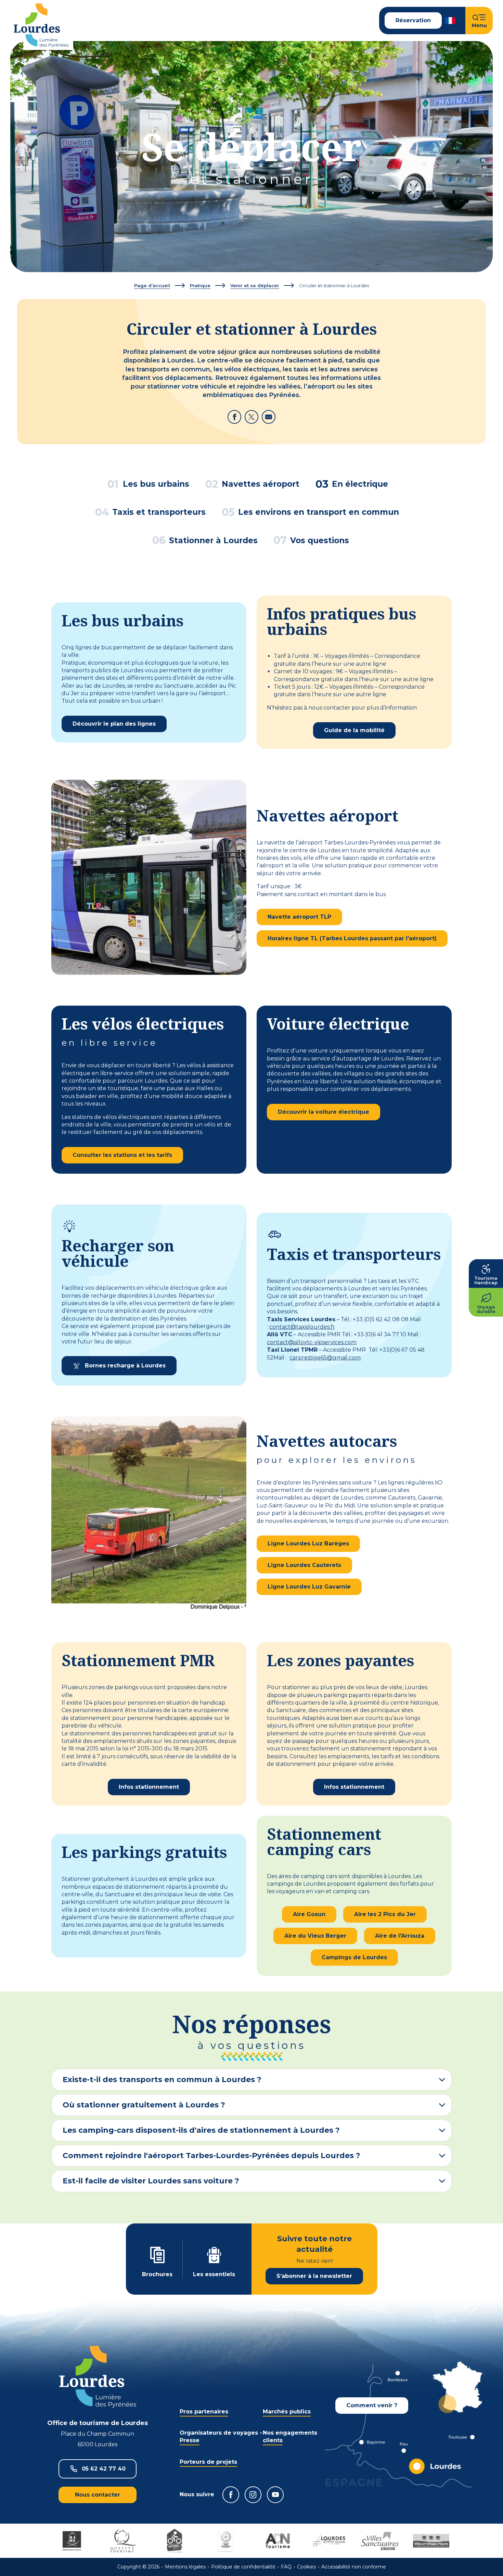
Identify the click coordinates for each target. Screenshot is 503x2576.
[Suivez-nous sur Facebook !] (231, 2495)
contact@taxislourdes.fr (302, 1327)
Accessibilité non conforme (354, 2567)
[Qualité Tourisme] (123, 2541)
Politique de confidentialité (243, 2567)
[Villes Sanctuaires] (380, 2541)
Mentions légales (185, 2567)
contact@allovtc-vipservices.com (312, 1342)
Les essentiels (214, 2274)
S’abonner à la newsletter (314, 2276)
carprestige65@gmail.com (325, 1358)
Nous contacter (98, 2495)
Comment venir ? (372, 2405)
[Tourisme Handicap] (72, 2541)
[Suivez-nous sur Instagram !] (253, 2495)
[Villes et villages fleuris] (431, 2541)
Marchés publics (287, 2412)
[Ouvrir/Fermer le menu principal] (479, 21)
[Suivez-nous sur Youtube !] (275, 2495)
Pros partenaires (204, 2412)
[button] (451, 21)
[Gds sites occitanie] (226, 2541)
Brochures (157, 2274)
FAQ (286, 2567)
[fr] (451, 21)
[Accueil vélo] (175, 2541)
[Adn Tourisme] (277, 2541)
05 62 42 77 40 (104, 2469)
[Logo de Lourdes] (98, 2377)
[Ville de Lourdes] (328, 2541)
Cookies (306, 2567)
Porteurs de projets (208, 2462)
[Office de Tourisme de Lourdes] (41, 25)
